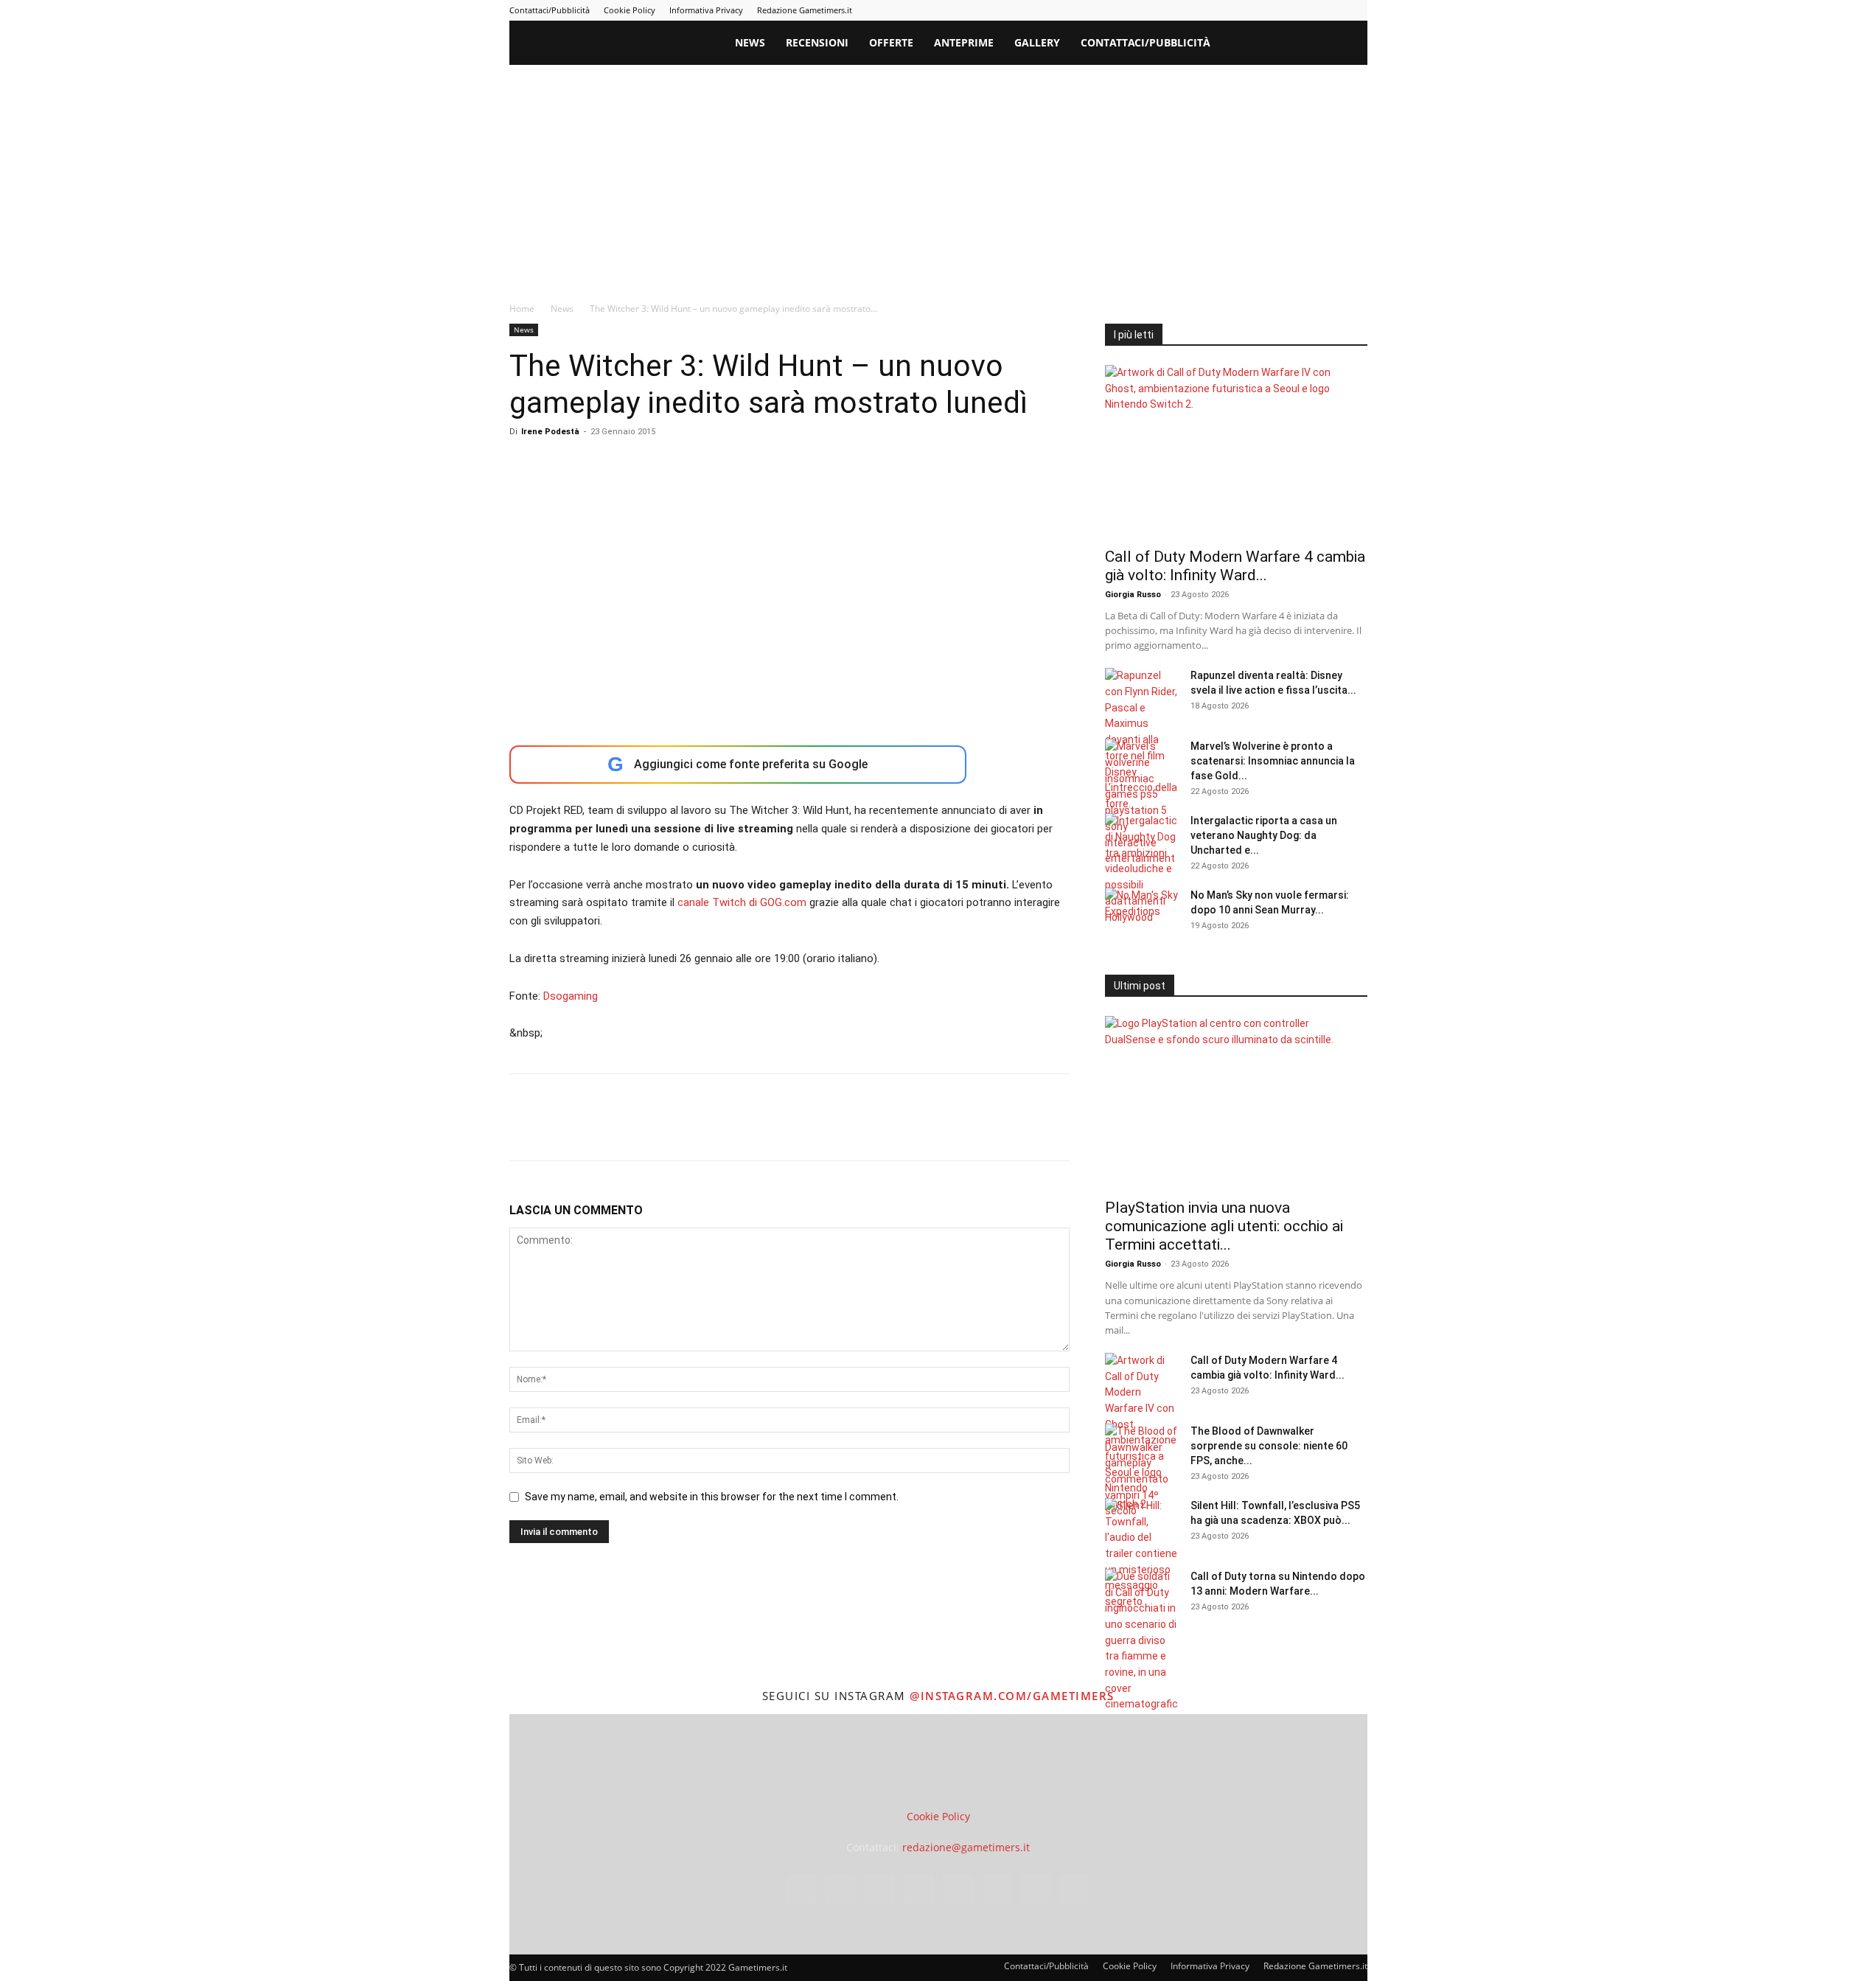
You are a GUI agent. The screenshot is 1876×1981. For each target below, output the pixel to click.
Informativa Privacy (706, 10)
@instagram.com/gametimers (1012, 1696)
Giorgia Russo (1133, 595)
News (750, 42)
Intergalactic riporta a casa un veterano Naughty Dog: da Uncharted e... (1264, 835)
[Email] (694, 1130)
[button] (1350, 44)
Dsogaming (571, 996)
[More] (762, 1130)
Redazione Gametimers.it (805, 10)
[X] (1332, 10)
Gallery (1037, 42)
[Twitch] (1308, 10)
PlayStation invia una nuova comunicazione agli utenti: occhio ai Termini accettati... (1224, 1226)
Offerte (891, 42)
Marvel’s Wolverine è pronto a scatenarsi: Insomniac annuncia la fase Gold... (1273, 761)
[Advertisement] (938, 175)
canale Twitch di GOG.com (742, 902)
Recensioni (817, 42)
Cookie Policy (630, 10)
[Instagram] (1210, 10)
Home (522, 309)
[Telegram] (1283, 10)
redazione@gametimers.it (966, 1847)
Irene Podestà (550, 432)
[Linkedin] (1235, 10)
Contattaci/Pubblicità (550, 10)
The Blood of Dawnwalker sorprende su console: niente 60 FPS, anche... (1269, 1446)
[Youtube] (1356, 10)
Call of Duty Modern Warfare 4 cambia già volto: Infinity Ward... (1235, 566)
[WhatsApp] (626, 1130)
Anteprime (964, 42)
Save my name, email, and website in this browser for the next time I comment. (712, 1497)
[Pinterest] (1259, 10)
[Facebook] (1186, 10)
